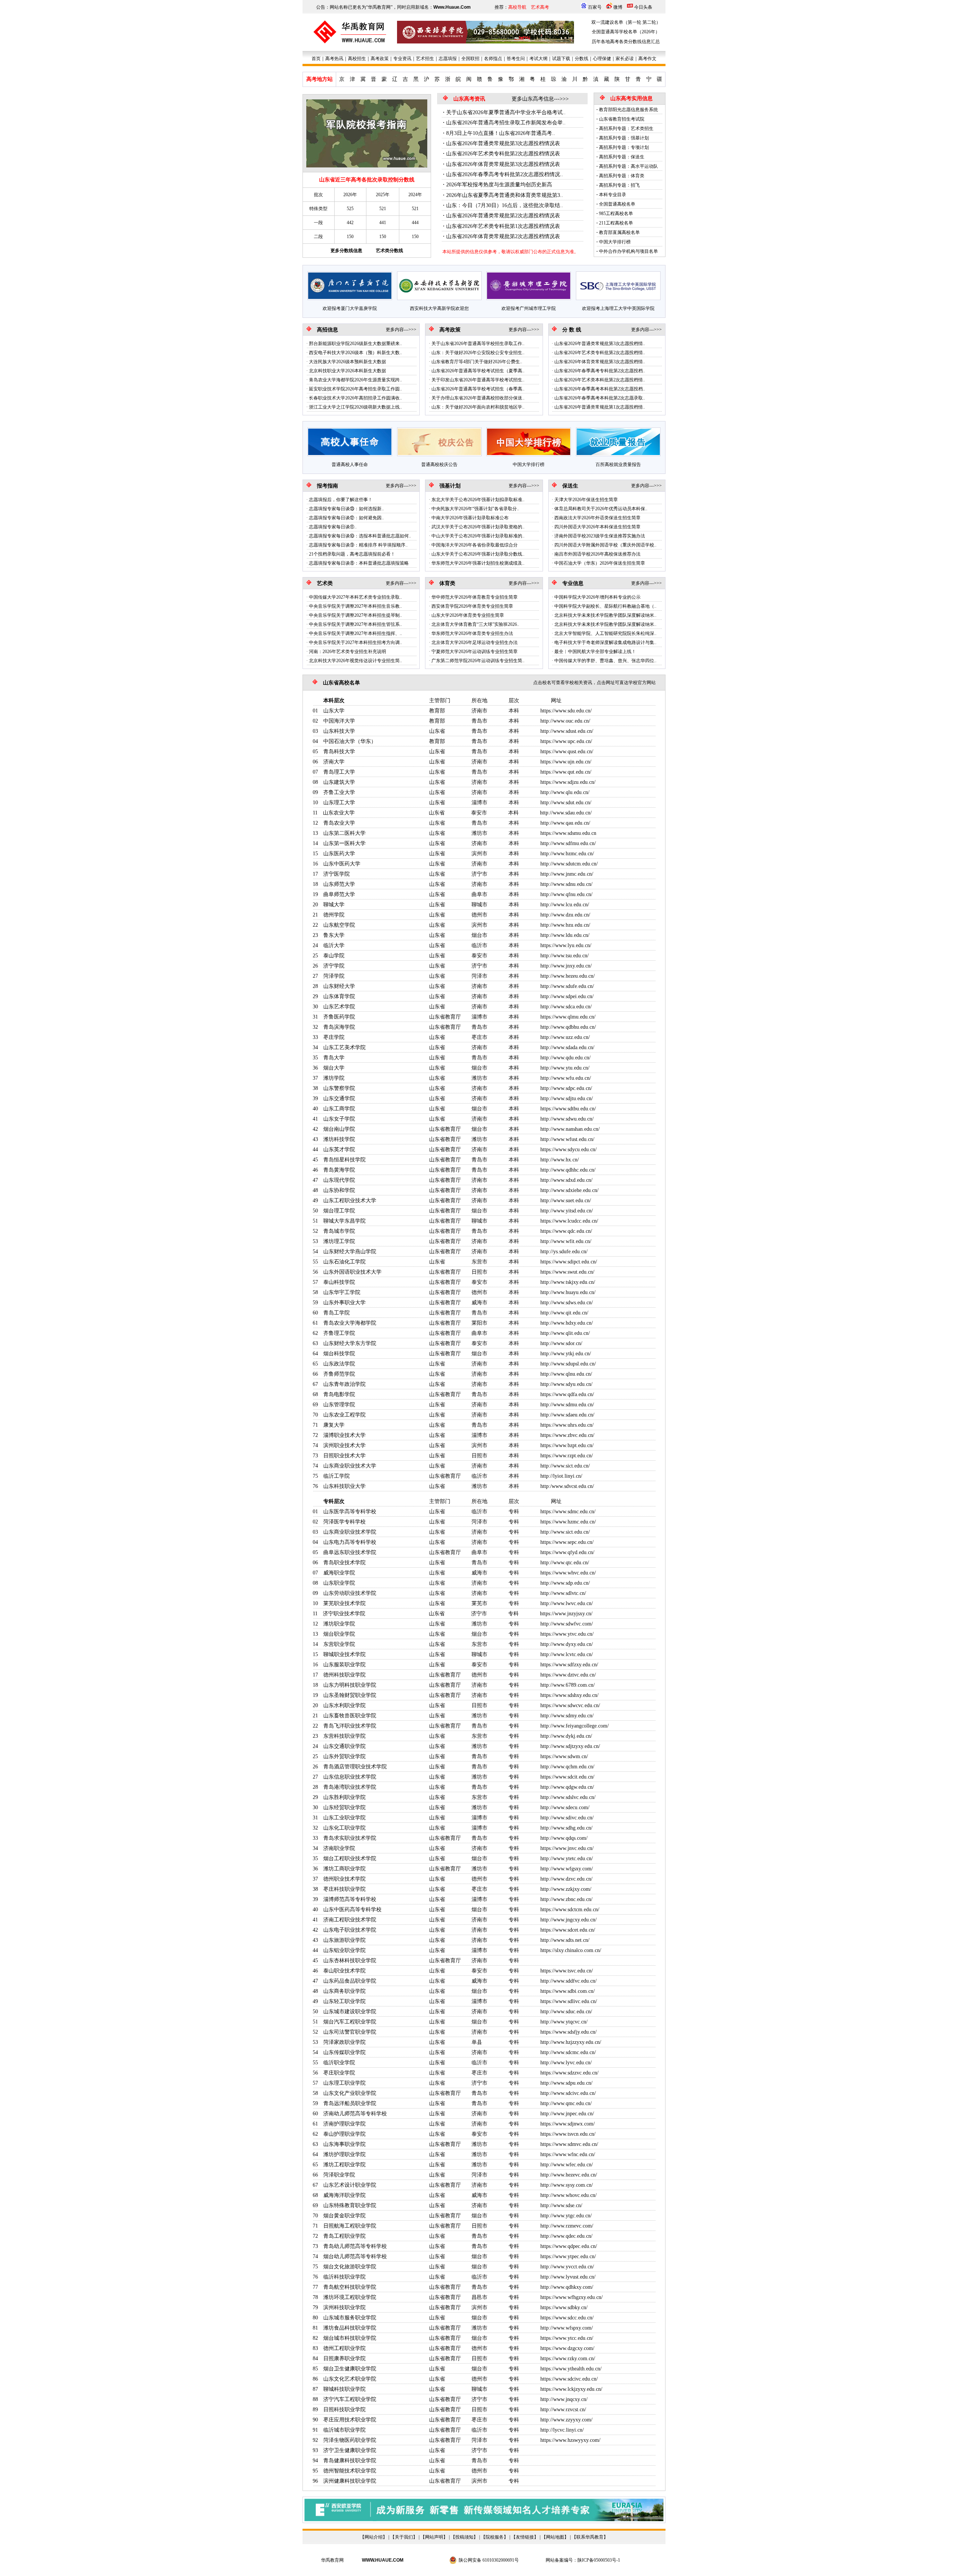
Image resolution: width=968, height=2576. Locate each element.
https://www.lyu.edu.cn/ (566, 945)
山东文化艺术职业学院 (350, 2379)
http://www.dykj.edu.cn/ (566, 1736)
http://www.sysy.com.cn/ (567, 2185)
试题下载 (561, 59)
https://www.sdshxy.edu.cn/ (569, 1695)
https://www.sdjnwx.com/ (568, 2124)
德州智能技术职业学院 (350, 2471)
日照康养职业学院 (344, 2358)
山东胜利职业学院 (344, 1797)
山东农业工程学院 (344, 1415)
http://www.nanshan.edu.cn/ (570, 1129)
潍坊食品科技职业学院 (350, 2328)
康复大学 (334, 1425)
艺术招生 (425, 59)
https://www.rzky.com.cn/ (568, 2358)
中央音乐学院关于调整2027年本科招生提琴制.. (355, 615)
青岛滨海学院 (339, 1027)
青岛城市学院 (339, 1231)
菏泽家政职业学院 (344, 2042)
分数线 (582, 59)
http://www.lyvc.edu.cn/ (566, 2063)
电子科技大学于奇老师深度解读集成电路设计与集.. (605, 642)
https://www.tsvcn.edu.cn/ (568, 2134)
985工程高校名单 (616, 214)
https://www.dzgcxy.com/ (567, 2348)
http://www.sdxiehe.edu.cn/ (569, 1190)
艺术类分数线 (389, 251)
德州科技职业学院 (344, 1675)
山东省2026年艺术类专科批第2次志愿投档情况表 (503, 154)
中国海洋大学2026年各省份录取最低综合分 (475, 545)
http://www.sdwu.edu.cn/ (567, 1119)
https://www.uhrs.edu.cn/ (567, 1425)
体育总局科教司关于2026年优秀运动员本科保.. (601, 509)
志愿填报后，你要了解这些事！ (341, 500)
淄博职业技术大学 (344, 1435)
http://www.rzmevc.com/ (567, 2226)
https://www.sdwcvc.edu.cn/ (570, 1705)
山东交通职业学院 (344, 1746)
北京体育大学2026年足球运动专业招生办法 (475, 642)
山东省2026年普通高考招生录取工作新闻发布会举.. (506, 123)
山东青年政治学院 (344, 1384)
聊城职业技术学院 (344, 1654)
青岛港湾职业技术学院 (350, 1787)
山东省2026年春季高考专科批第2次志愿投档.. (600, 371)
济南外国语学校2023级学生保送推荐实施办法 (600, 536)
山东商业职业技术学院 (350, 1532)
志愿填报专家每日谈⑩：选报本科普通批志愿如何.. (360, 536)
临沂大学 (334, 945)
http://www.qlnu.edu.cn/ (566, 1374)
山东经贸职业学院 (344, 1807)
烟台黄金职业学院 (344, 2216)
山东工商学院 (339, 1109)
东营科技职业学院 (344, 1736)
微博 (618, 7)
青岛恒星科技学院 (344, 1160)
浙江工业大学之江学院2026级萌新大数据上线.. (355, 407)
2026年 (350, 195)
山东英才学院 (339, 1149)
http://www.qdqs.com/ (564, 1838)
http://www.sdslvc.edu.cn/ (568, 1797)
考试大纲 (538, 59)
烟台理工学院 (339, 1211)
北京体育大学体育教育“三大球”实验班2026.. (475, 624)
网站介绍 (374, 2537)
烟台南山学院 (339, 1129)
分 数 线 (572, 330)
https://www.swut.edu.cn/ (567, 1272)
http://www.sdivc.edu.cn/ (567, 1818)
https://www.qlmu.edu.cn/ (568, 1017)
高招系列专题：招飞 (619, 185)
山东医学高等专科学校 (350, 1512)
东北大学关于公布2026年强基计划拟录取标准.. (478, 500)
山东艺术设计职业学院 (350, 2185)
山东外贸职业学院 (344, 1756)
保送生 (570, 486)
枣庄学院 (334, 1037)
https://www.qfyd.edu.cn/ (567, 1552)
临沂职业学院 (339, 2063)
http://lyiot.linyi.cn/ (561, 1476)
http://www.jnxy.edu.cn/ (566, 966)
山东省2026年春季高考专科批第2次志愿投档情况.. (505, 174)
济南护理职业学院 (344, 2124)
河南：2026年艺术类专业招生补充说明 (347, 652)
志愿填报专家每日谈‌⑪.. (333, 527)
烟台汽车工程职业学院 (350, 2022)
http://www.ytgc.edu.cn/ (566, 2216)
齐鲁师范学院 (339, 1374)
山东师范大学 (339, 884)
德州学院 (334, 915)
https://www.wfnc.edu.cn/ (568, 2154)
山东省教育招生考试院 (622, 119)
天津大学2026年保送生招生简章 (586, 500)
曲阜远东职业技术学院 (350, 1552)
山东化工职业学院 (344, 1828)
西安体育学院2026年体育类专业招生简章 (472, 606)
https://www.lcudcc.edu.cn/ (569, 1221)
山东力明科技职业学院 (350, 1685)
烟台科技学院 (339, 1354)
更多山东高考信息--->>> (540, 99)
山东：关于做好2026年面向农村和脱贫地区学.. (478, 407)
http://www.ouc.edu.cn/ (565, 721)
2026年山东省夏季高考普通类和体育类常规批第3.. (505, 195)
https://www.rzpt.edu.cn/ (567, 1456)
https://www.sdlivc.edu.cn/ (569, 2001)
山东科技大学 (339, 731)
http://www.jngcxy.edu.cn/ (569, 1920)
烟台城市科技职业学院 (350, 2338)
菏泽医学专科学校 (344, 1522)
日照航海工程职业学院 (350, 2226)
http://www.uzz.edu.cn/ (565, 1037)
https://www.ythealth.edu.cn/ (571, 2369)
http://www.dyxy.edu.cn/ (567, 1644)
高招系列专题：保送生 (622, 157)
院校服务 (495, 2537)
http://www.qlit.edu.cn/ (565, 1333)
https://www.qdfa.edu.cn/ (567, 1394)
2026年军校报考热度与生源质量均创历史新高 (499, 185)
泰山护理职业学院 (344, 2134)
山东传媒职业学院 (344, 2052)
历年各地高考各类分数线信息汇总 (626, 42)
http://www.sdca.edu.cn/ (566, 1007)
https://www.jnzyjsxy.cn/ (566, 1614)
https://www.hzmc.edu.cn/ (568, 1522)
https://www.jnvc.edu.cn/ (567, 1848)
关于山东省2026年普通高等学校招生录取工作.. (478, 344)
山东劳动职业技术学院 (350, 1593)
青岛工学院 (337, 1313)
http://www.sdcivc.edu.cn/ (568, 2093)
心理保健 (602, 59)
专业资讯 (402, 59)
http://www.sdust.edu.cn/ (567, 731)
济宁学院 (334, 966)
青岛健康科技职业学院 (350, 2461)
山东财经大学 (339, 986)
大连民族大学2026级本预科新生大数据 (347, 362)
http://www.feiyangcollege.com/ (575, 1726)
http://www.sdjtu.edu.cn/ (567, 1098)
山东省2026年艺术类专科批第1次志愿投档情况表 (503, 226)
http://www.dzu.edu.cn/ (565, 915)
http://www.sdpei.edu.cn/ (567, 996)
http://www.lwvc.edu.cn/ (567, 1603)
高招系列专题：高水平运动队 (628, 166)
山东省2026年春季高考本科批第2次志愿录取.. (600, 398)
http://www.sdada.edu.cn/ (567, 1047)
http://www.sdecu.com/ (565, 1807)
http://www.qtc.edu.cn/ (565, 1563)
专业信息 (573, 583)
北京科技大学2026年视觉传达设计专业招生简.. (355, 661)
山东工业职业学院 (344, 1818)
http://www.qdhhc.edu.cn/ (568, 1170)
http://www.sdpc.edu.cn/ (566, 1088)
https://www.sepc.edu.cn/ (567, 1542)
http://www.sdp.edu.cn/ (565, 1583)
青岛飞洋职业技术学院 (350, 1726)
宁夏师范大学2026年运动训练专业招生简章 (475, 652)
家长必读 (625, 59)
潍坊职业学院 (339, 1624)
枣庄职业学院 (339, 2073)
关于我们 (404, 2537)
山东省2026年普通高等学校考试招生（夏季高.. (478, 371)
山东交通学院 (339, 1098)
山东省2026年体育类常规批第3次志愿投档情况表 (503, 164)
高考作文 (647, 59)
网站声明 (434, 2537)
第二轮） (652, 22)
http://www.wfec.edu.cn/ (567, 2165)
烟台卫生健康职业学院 (350, 2369)
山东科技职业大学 (344, 1486)
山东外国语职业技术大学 (352, 1272)
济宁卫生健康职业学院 (350, 2450)
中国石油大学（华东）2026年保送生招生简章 (600, 563)
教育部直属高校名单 (619, 232)
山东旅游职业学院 (344, 1940)
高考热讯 (334, 59)
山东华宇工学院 (342, 1292)
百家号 (595, 7)
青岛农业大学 (339, 823)
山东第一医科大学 (344, 843)
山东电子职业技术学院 (350, 1930)
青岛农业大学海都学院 (350, 1323)
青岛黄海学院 (339, 1170)
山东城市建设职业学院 (350, 2012)
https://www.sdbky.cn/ (564, 2307)
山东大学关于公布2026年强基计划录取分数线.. (478, 554)
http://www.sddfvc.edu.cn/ (569, 1981)
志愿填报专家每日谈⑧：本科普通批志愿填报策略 (359, 563)
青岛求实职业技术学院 (350, 1838)
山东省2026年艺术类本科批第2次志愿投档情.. (600, 380)
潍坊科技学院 (339, 1139)
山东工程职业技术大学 (350, 1201)
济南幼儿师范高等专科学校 (355, 2114)
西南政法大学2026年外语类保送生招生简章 (597, 518)
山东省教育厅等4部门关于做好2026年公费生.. (477, 362)
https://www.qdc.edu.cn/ (566, 1231)
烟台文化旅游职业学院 (350, 2267)
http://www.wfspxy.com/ (567, 2328)
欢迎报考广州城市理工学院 (529, 308)
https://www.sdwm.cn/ (564, 1756)
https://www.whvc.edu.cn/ (568, 1573)
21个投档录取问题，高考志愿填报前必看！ (352, 554)
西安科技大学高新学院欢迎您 (439, 308)
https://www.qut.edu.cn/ (566, 772)
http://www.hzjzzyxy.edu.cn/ (571, 2042)
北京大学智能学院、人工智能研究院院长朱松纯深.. (605, 633)
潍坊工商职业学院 (344, 1869)
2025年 (383, 195)
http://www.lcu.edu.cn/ (565, 905)
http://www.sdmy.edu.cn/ (567, 1716)
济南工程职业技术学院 (350, 1920)
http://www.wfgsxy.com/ (567, 1869)
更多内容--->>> (401, 330)
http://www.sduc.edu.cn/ (566, 2012)
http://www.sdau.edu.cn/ (566, 813)
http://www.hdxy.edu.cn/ (567, 1323)
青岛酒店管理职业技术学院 (355, 1767)
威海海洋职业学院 (344, 2195)
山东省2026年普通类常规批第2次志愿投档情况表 (503, 216)
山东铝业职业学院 (344, 1950)
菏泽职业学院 (339, 2175)
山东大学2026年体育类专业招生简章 (468, 615)
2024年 (415, 195)
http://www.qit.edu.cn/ (564, 1313)
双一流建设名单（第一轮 (616, 22)
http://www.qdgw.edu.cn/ (567, 1787)
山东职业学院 (339, 1583)
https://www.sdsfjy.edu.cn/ (569, 2032)
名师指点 (493, 59)
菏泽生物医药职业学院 (350, 2440)
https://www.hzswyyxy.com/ (570, 2440)
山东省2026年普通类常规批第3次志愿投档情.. (600, 344)
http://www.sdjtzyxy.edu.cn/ (570, 1746)
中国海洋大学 (339, 721)
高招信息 (327, 330)
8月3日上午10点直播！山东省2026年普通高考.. (501, 133)
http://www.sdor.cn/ (561, 1343)
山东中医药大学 (342, 864)
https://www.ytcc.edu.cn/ (567, 2338)
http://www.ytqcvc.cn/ (564, 2022)
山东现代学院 (339, 1180)
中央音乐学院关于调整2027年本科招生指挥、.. (355, 633)
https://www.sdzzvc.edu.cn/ (569, 2073)
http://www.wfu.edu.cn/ (566, 1078)
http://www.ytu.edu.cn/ (565, 1068)
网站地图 (555, 2537)
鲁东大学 (334, 935)
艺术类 (325, 583)
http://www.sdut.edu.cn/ (566, 803)
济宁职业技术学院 (344, 1614)
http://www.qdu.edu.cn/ (565, 1058)
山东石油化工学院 (344, 1262)
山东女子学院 (339, 1119)
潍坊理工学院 (339, 1241)
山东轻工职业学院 (344, 2001)
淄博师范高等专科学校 (350, 1899)
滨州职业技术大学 (344, 1445)
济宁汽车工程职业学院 (350, 2399)
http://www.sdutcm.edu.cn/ (569, 864)
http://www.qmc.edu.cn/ (566, 2103)
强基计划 (450, 486)
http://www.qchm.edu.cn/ (567, 1767)
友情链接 (525, 2537)
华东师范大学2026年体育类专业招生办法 (472, 633)
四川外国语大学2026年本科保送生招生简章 (597, 527)
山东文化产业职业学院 (350, 2093)
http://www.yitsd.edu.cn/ (567, 1211)
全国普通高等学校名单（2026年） (626, 32)
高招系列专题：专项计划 (624, 147)
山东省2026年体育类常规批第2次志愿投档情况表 (503, 236)
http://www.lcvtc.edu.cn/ (567, 1654)
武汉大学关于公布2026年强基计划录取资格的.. (478, 527)
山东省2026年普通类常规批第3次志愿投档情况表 (503, 143)
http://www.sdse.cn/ (561, 2205)
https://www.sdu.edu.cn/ (566, 711)
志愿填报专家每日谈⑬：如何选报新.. (346, 509)
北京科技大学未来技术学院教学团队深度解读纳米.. (605, 615)
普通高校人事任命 (350, 464)
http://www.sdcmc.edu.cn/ (568, 2052)
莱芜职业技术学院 (344, 1603)
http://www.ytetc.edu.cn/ (567, 1858)
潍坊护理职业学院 (344, 2154)
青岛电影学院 (339, 1394)
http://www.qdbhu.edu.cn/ (568, 1027)
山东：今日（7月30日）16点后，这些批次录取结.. (505, 205)
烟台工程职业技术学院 (350, 1858)
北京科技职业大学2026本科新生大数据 (347, 371)
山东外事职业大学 (344, 1303)
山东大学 (334, 711)
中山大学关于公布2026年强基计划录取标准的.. (478, 536)
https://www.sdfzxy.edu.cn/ (569, 1665)
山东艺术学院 (339, 1007)
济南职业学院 (339, 1848)
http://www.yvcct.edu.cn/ (567, 2267)
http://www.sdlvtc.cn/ (563, 1593)
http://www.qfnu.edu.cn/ (566, 894)
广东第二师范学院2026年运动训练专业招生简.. (478, 661)
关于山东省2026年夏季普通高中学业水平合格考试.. (506, 112)
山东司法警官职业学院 (350, 2032)
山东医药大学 (339, 854)
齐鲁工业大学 (339, 792)
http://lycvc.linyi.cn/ (562, 2430)
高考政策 (380, 59)
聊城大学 (334, 905)
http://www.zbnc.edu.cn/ (566, 1899)
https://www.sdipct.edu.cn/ (569, 1262)
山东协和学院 (339, 1190)
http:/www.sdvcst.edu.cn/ (567, 1486)
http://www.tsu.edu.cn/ (565, 956)
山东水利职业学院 (344, 1705)
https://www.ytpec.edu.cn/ (568, 2256)
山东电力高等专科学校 (350, 1542)
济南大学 (334, 762)
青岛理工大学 (339, 772)
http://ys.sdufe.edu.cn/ (564, 1252)
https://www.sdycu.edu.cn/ (569, 1149)
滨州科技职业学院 (344, 2307)
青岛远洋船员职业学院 (350, 2103)
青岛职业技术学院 (344, 1563)
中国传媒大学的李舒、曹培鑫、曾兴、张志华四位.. (605, 661)
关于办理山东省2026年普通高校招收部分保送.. (478, 398)
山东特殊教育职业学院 (350, 2205)
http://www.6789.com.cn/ (568, 1685)
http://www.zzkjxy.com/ (566, 1889)
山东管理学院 (339, 1405)
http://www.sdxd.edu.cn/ (566, 1180)
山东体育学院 (339, 996)
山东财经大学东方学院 (350, 1343)
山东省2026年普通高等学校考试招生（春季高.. (478, 389)
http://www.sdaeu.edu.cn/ (567, 1415)
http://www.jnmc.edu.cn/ (567, 874)
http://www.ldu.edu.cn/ (565, 935)
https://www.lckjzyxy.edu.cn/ (571, 2389)
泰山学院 (334, 956)
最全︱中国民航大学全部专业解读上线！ (595, 652)
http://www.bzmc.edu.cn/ (567, 854)
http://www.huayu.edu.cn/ (568, 1292)
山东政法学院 (339, 1364)
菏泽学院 (334, 976)
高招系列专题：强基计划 (624, 138)
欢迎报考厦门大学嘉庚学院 (350, 308)
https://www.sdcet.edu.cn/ (568, 1930)
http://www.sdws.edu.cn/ (567, 1303)
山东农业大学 (339, 813)
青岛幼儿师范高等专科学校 (355, 2246)
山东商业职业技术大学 (350, 1466)
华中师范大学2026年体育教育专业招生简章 (475, 597)
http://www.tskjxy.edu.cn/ (568, 1282)
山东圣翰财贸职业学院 (350, 1695)
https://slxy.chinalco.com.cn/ (571, 1950)
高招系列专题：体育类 (622, 176)
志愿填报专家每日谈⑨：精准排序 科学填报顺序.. (358, 545)
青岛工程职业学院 (344, 2236)
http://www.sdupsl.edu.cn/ (568, 1364)
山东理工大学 (339, 803)
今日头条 (643, 7)
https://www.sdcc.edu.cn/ (567, 2318)
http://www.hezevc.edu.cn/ (569, 2175)
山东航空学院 (339, 925)
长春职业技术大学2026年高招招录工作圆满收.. (355, 398)
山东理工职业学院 (344, 2083)
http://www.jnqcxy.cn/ (564, 2399)
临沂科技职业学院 (344, 2277)
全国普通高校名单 (617, 204)
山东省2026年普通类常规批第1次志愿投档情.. (600, 407)
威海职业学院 (339, 1573)
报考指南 (327, 486)
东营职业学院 (339, 1644)
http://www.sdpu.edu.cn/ (566, 2083)
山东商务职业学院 (344, 1991)
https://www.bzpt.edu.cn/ (567, 1445)
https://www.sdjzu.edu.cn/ (568, 782)
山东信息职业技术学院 (350, 1777)
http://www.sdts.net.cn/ (565, 1940)
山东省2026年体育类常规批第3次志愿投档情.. (600, 362)
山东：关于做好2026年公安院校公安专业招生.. (478, 353)
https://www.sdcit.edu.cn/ (567, 1777)
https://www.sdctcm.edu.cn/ (570, 1910)
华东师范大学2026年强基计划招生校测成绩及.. (478, 563)
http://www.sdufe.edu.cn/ (567, 986)
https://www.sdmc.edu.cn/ (568, 1512)
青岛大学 (334, 1058)
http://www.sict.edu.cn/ (565, 1466)
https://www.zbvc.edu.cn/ (567, 1435)
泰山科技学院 (339, 1282)
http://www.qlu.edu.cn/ (565, 792)
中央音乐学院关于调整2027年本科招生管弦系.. (355, 624)
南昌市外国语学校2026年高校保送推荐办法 (597, 554)
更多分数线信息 (346, 251)
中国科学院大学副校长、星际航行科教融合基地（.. (605, 606)
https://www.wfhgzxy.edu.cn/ (572, 2297)
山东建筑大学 (339, 782)
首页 (316, 59)
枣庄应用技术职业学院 (350, 2420)
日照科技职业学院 (344, 2410)
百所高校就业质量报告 (618, 464)
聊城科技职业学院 (344, 2389)
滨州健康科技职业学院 (350, 2481)
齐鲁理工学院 (339, 1333)
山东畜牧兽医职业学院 (350, 1716)
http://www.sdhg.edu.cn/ (566, 1828)
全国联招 (470, 59)
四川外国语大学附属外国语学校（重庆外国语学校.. (605, 545)
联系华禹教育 (590, 2537)
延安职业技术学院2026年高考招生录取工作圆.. (355, 389)
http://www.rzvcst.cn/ (563, 2410)
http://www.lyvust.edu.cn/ (568, 2277)
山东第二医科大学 (344, 833)
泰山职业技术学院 (344, 1971)
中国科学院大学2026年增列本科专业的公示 (597, 597)
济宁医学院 (337, 874)
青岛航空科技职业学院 (350, 2287)
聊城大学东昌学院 (344, 1221)
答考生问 (516, 59)
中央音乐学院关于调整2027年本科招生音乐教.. (355, 606)
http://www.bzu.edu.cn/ (565, 925)
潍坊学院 (334, 1078)
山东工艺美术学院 (344, 1047)
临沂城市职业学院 (344, 2430)
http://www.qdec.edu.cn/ (566, 2236)
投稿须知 (464, 2537)
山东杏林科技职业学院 (350, 1961)
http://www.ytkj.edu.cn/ (566, 1354)
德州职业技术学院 (344, 1879)
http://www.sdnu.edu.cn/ (566, 884)
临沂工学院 (337, 1476)
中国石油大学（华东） (350, 741)
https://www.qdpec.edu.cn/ (569, 2246)
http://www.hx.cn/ (560, 1160)
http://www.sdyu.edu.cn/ (566, 1384)
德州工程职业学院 (344, 2348)
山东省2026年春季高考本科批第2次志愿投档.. (600, 389)
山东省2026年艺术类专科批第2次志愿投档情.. (600, 353)
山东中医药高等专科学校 (352, 1910)
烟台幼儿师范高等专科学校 (355, 2256)
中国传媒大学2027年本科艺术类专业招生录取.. (355, 597)
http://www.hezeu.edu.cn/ (568, 976)
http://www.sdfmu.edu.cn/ (568, 843)
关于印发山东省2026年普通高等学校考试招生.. (478, 380)
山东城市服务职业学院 (350, 2318)
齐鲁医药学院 (339, 1017)
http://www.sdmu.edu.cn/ (567, 1405)
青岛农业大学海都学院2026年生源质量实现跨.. (355, 380)
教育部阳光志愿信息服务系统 (628, 110)
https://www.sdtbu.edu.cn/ (568, 1109)
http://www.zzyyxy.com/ (566, 2420)
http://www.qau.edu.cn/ (565, 823)
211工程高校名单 (616, 223)
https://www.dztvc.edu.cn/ (568, 1675)
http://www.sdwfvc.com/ (567, 1624)
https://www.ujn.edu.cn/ (566, 762)
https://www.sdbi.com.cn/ (568, 1991)
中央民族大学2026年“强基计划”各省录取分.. (475, 509)
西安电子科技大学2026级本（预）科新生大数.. (355, 353)
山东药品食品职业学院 (350, 1981)
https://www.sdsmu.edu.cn (568, 833)
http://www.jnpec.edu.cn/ (567, 2114)
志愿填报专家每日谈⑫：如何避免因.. (346, 518)
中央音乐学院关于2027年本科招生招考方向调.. (355, 642)
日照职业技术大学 (344, 1456)
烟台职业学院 (339, 1634)
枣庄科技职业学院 (344, 1889)
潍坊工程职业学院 (344, 2165)
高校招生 (357, 59)
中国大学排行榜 (615, 242)
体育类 (447, 583)
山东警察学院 (339, 1088)
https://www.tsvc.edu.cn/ (567, 1971)
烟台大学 (334, 1068)
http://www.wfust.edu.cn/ (567, 1139)
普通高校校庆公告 (439, 464)
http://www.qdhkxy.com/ (567, 2287)
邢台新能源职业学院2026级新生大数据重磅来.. (355, 344)
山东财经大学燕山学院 (350, 1252)
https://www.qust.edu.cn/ (567, 752)
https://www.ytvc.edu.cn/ (567, 1634)
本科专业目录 (613, 195)
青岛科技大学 (339, 752)
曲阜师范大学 (339, 894)
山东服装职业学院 (344, 1665)
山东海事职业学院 (344, 2144)
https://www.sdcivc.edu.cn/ (569, 2379)
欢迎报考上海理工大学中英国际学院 (618, 308)
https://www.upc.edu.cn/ (566, 741)
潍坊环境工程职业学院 (350, 2297)
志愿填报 (448, 59)
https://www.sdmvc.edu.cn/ (569, 2144)
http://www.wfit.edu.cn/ (566, 1241)
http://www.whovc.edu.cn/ (569, 2195)
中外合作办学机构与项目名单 (628, 251)
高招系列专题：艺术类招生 (626, 128)
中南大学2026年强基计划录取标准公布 (470, 518)
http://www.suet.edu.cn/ (566, 1201)
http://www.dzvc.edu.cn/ (566, 1879)
